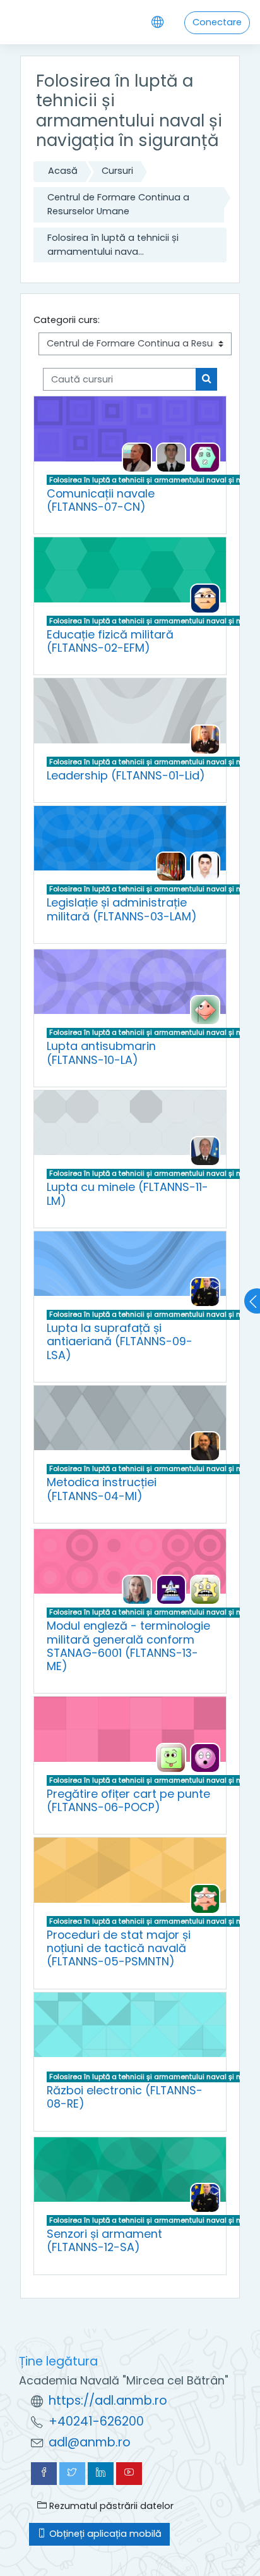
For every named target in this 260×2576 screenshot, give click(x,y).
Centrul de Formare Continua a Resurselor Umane (118, 204)
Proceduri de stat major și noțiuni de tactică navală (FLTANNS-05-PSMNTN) (119, 1948)
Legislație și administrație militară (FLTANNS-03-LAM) (122, 909)
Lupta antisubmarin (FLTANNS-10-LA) (101, 1053)
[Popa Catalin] (205, 739)
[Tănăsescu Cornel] (205, 1010)
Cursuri (117, 171)
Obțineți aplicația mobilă (104, 2534)
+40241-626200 (96, 2421)
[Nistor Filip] (171, 866)
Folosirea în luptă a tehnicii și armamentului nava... (113, 245)
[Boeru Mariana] (137, 1589)
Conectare (217, 22)
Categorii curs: (67, 320)
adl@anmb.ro (90, 2442)
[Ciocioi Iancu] (137, 457)
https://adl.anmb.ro (108, 2401)
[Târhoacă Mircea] (205, 1757)
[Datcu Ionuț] (171, 1757)
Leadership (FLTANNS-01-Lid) (126, 775)
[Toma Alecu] (205, 1151)
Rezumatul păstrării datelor (110, 2506)
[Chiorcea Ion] (205, 1446)
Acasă (63, 171)
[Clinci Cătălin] (205, 1291)
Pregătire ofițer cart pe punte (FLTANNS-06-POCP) (128, 1800)
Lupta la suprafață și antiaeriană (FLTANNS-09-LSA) (120, 1341)
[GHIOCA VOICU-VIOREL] (205, 598)
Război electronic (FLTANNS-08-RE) (125, 2097)
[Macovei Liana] (171, 1589)
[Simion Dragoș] (205, 866)
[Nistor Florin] (205, 1898)
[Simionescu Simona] (205, 1589)
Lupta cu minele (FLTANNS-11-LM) (127, 1193)
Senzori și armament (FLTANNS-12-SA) (104, 2240)
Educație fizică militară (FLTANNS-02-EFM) (110, 641)
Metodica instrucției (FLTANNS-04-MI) (102, 1489)
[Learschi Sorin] (205, 457)
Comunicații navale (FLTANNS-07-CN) (101, 500)
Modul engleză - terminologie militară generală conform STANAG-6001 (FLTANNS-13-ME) (128, 1646)
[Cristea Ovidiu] (171, 457)
